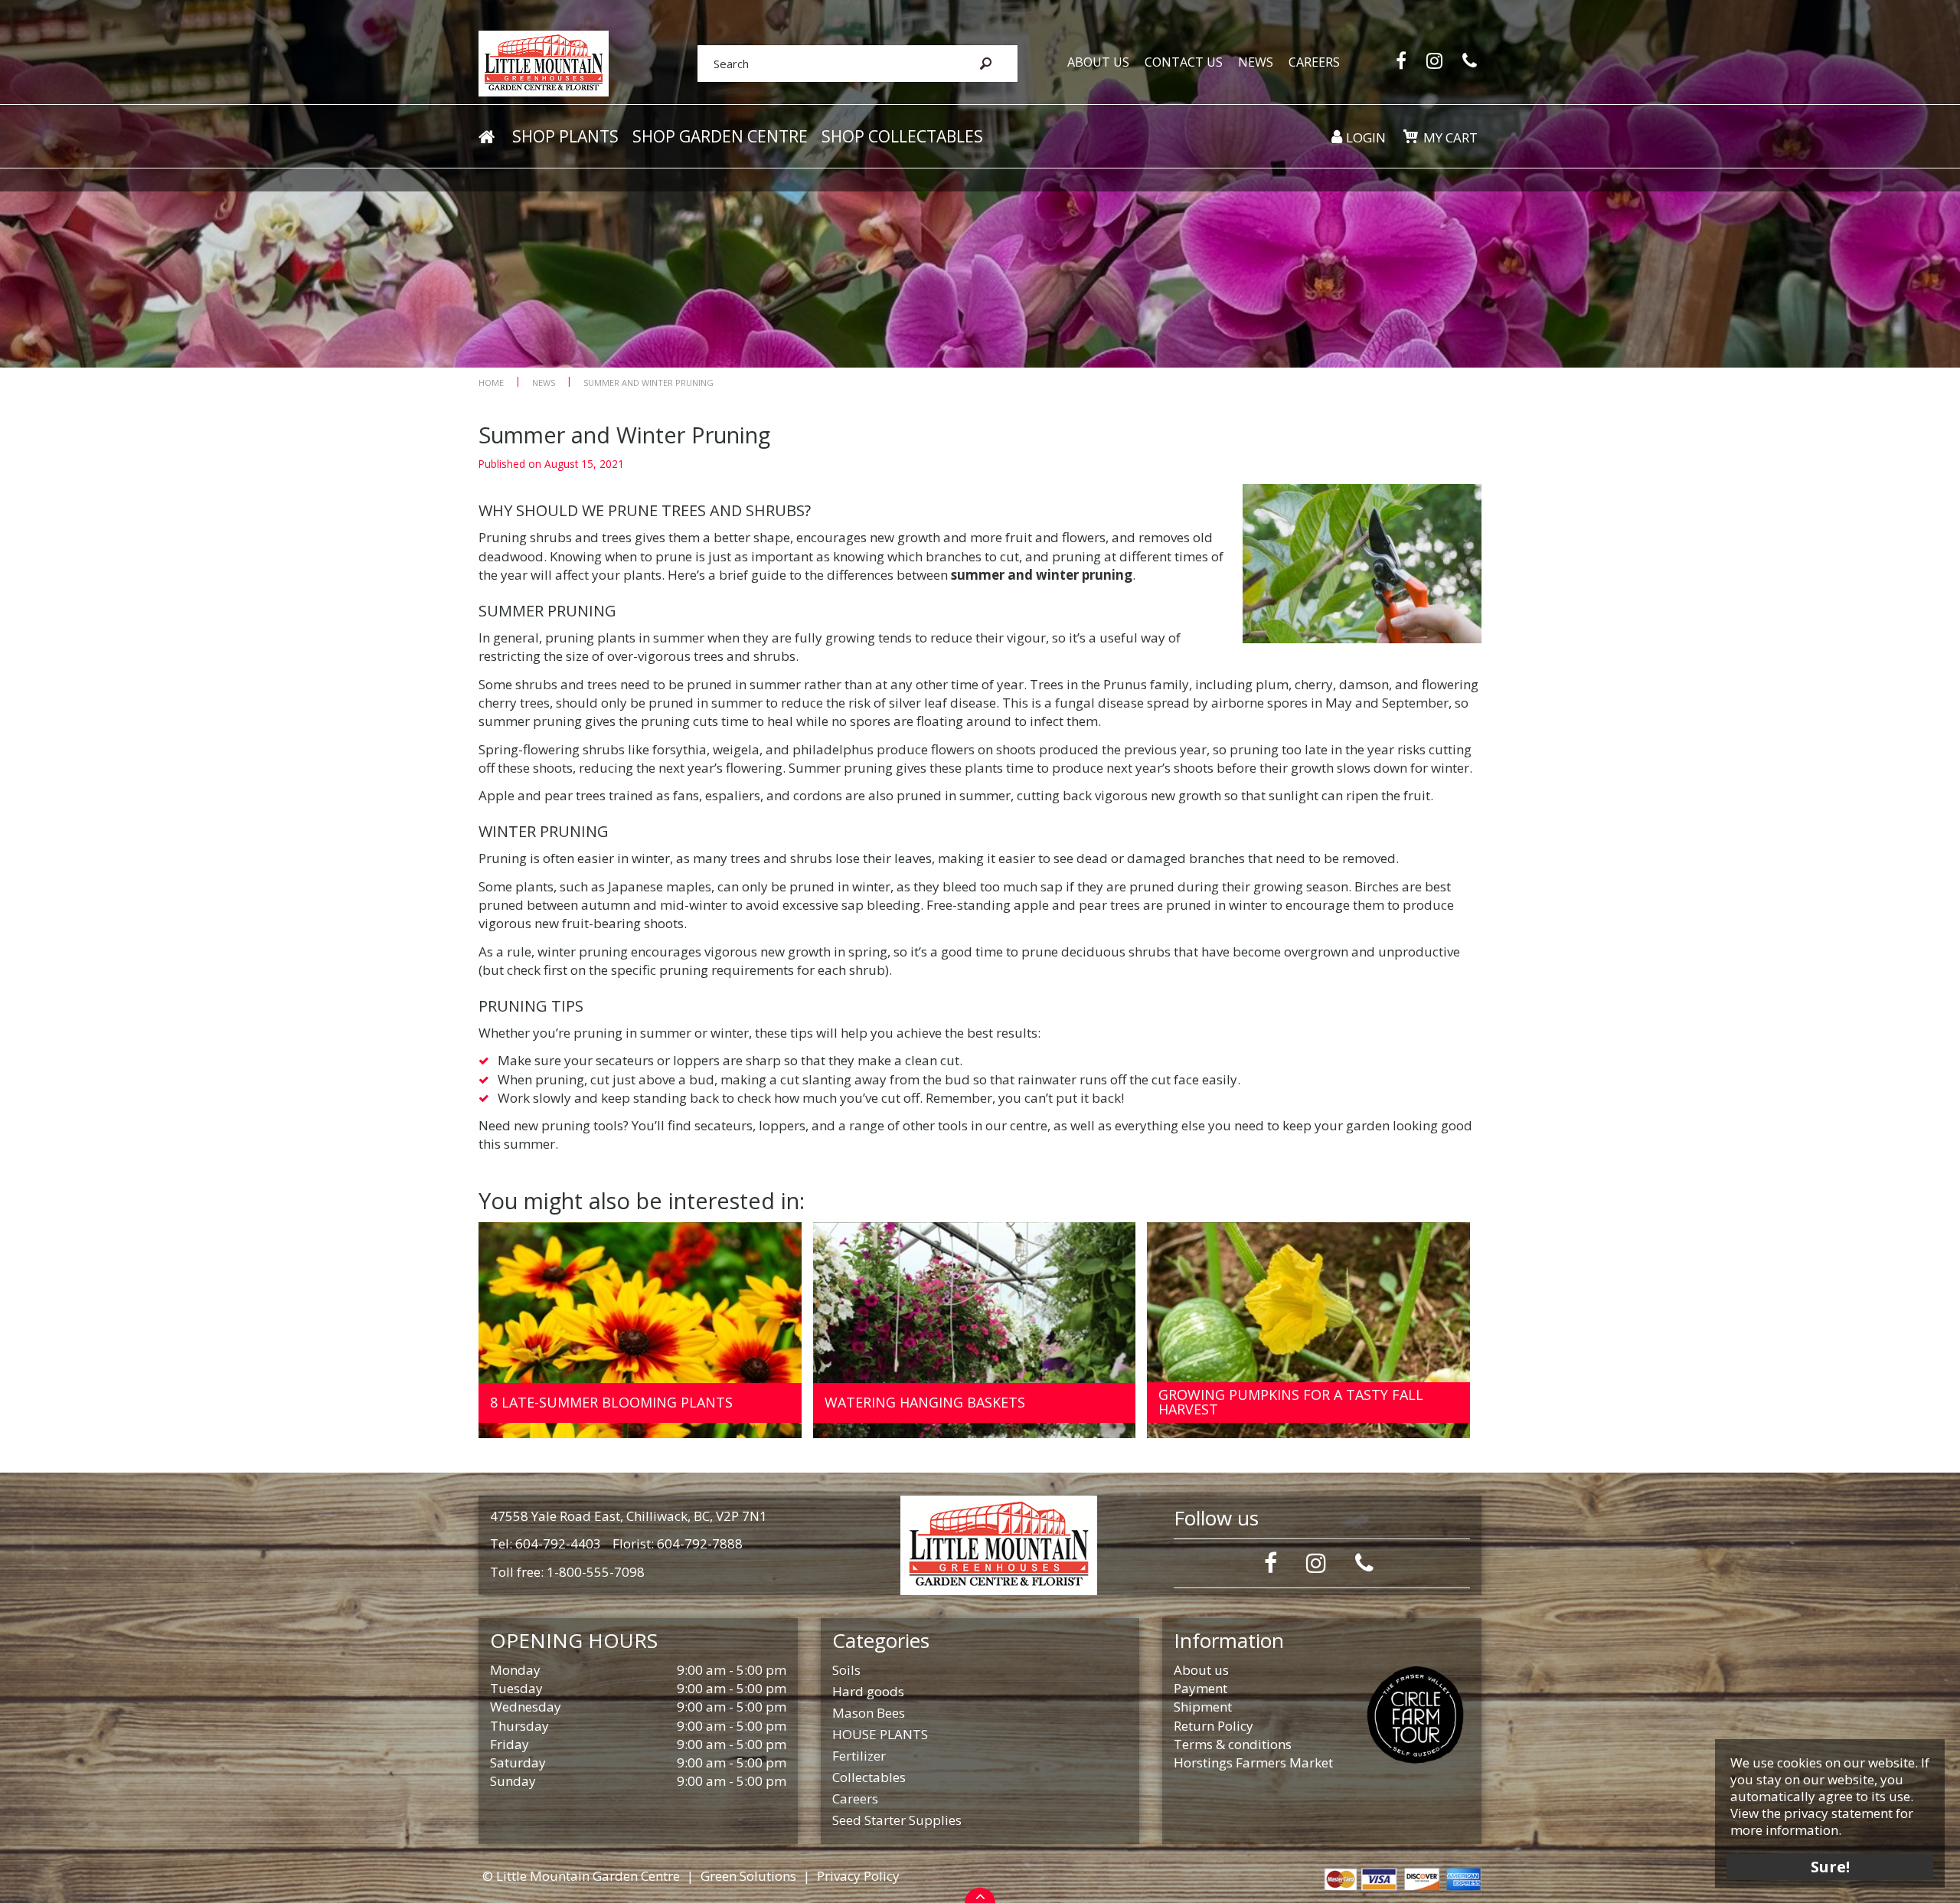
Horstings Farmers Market (1253, 1762)
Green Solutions (748, 1876)
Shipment (1203, 1707)
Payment (1200, 1688)
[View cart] (1410, 136)
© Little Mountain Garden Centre (581, 1876)
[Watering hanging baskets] (975, 1331)
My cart (1450, 137)
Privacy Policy (858, 1876)
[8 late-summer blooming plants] (640, 1331)
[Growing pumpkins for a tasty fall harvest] (1308, 1331)
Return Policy (1214, 1726)
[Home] (486, 137)
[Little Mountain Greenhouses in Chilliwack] (544, 62)
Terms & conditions (1233, 1744)
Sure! (1830, 1867)
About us (1201, 1670)
